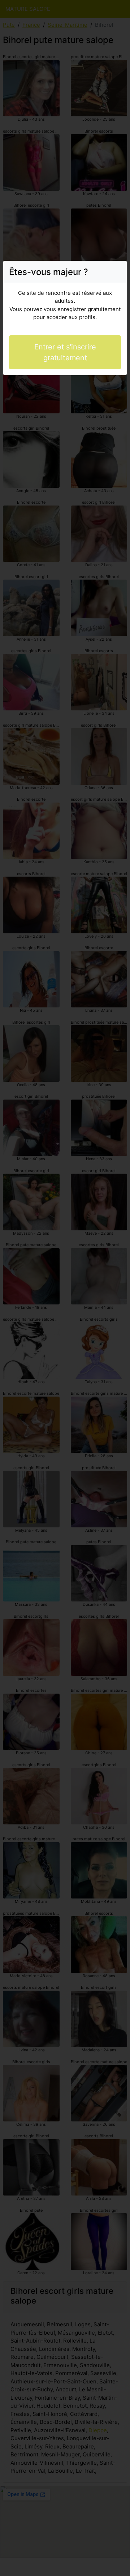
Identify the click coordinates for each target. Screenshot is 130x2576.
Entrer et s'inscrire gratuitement (65, 352)
